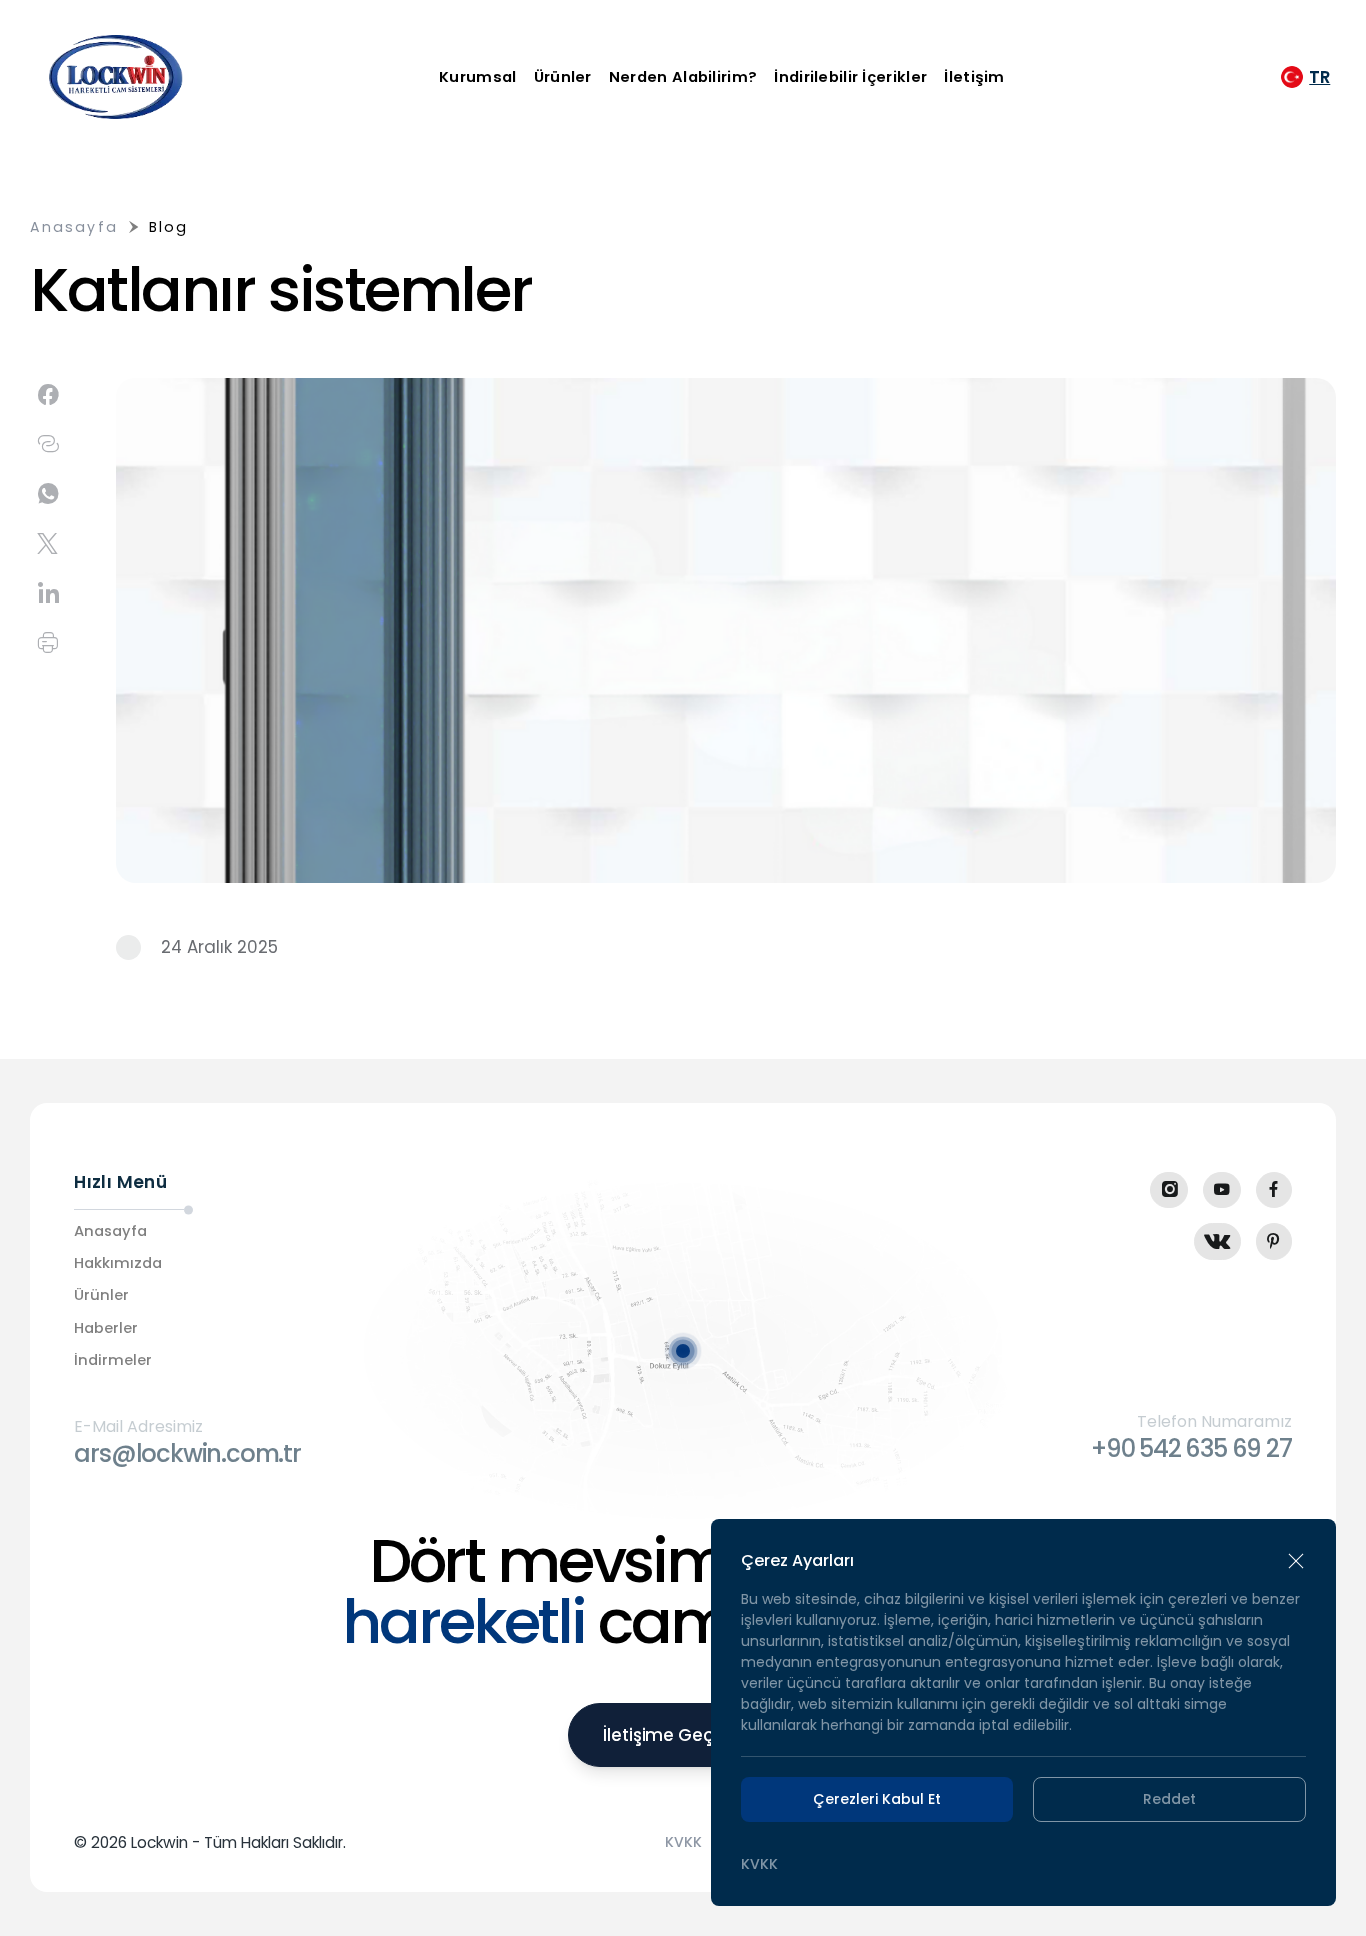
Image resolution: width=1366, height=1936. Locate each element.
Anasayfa (74, 227)
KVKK (683, 1842)
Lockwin (159, 1842)
